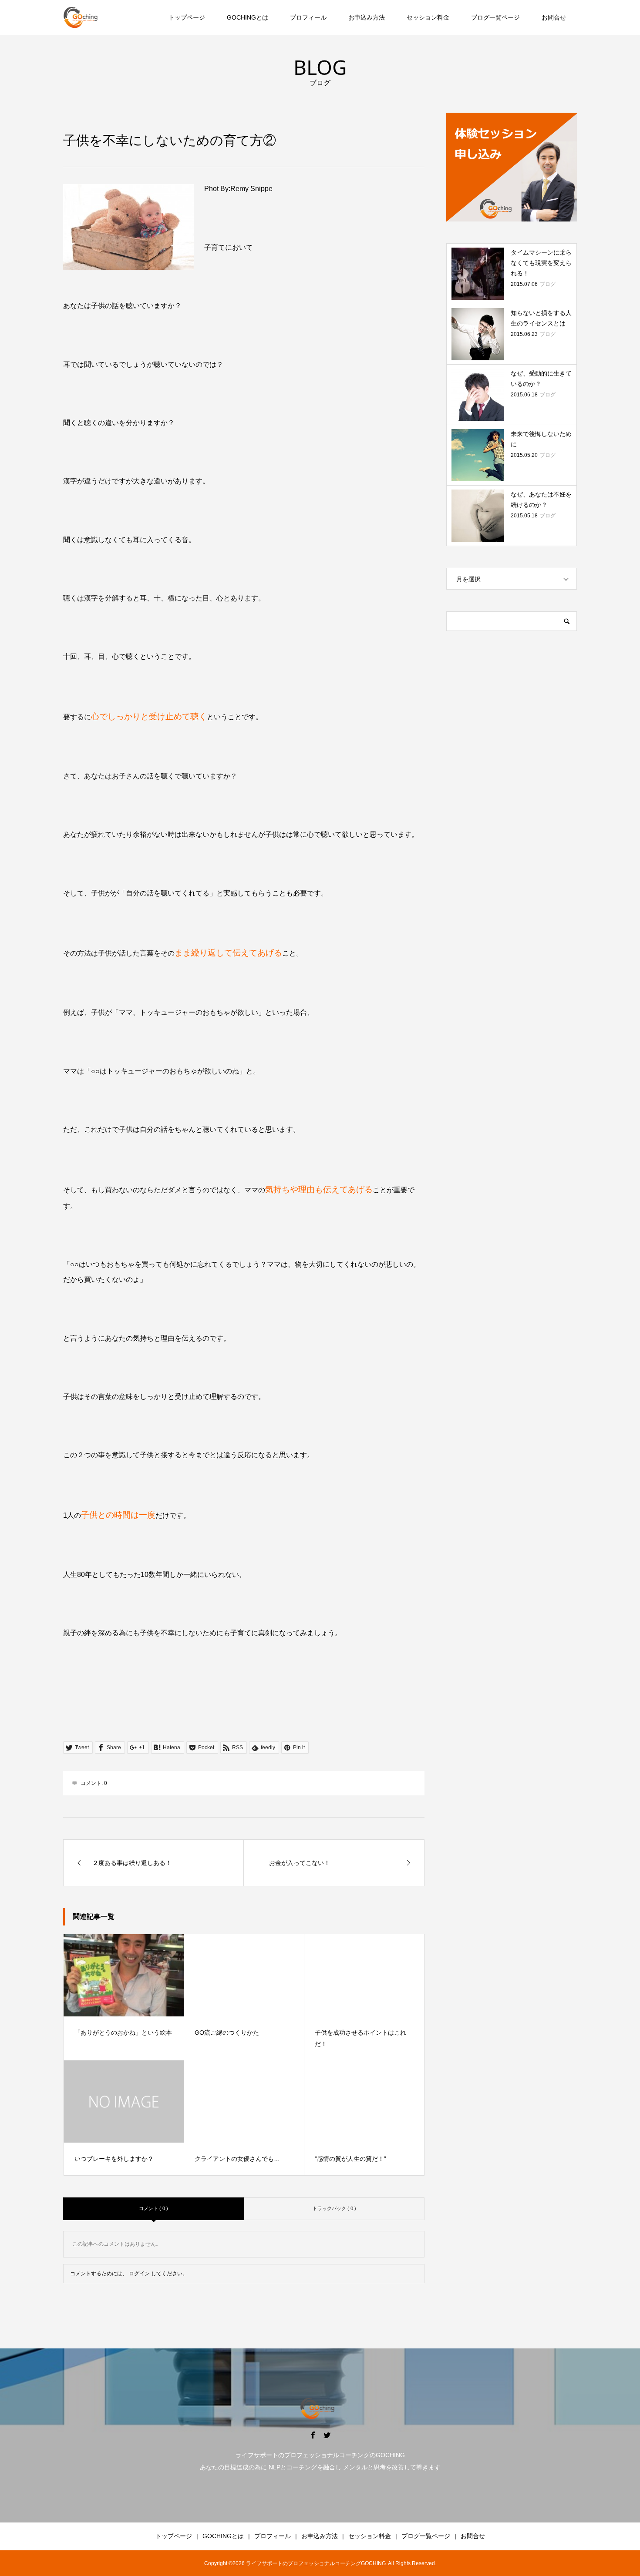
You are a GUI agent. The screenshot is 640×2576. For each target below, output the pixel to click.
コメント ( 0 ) (153, 2208)
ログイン (139, 2274)
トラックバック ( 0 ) (334, 2208)
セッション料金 (428, 17)
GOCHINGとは (248, 17)
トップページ (187, 17)
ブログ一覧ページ (495, 17)
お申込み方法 (367, 17)
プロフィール (308, 17)
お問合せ (554, 17)
